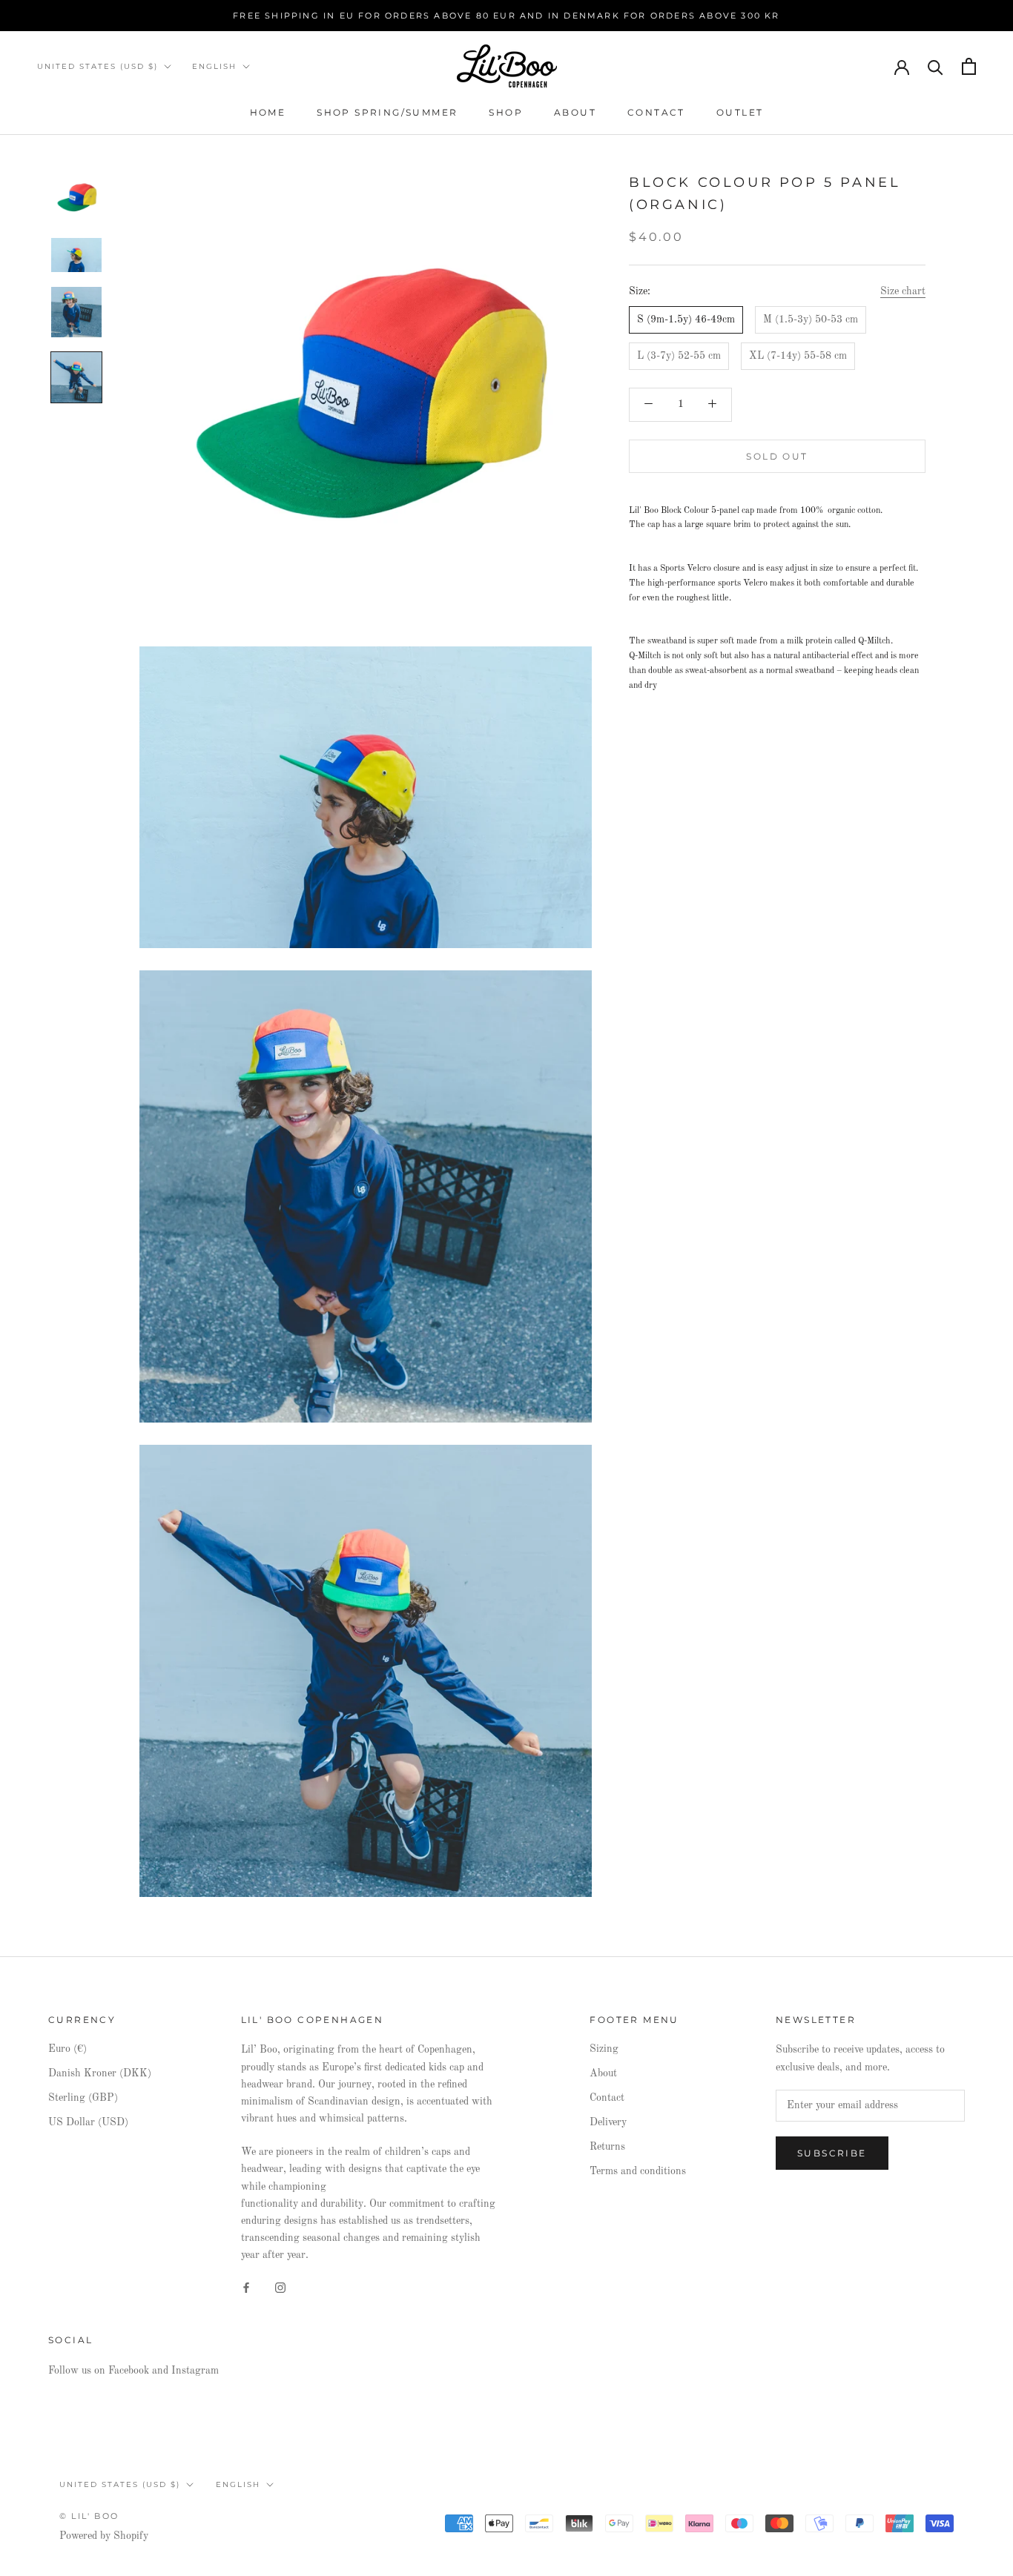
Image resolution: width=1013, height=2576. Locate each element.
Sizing (604, 2049)
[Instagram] (280, 2287)
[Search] (936, 66)
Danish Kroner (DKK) (100, 2073)
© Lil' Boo (89, 2516)
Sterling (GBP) (83, 2098)
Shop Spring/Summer (387, 112)
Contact (656, 112)
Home (268, 112)
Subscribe (832, 2153)
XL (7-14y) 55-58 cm (798, 356)
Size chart (903, 291)
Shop (506, 112)
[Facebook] (246, 2287)
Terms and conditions (638, 2171)
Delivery (608, 2122)
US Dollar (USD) (88, 2122)
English (214, 66)
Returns (607, 2147)
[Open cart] (969, 66)
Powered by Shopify (104, 2536)
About (575, 112)
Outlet (740, 112)
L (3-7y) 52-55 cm (679, 356)
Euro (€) (67, 2049)
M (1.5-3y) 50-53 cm (811, 319)
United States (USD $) (98, 66)
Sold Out (777, 456)
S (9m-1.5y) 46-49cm (686, 319)
